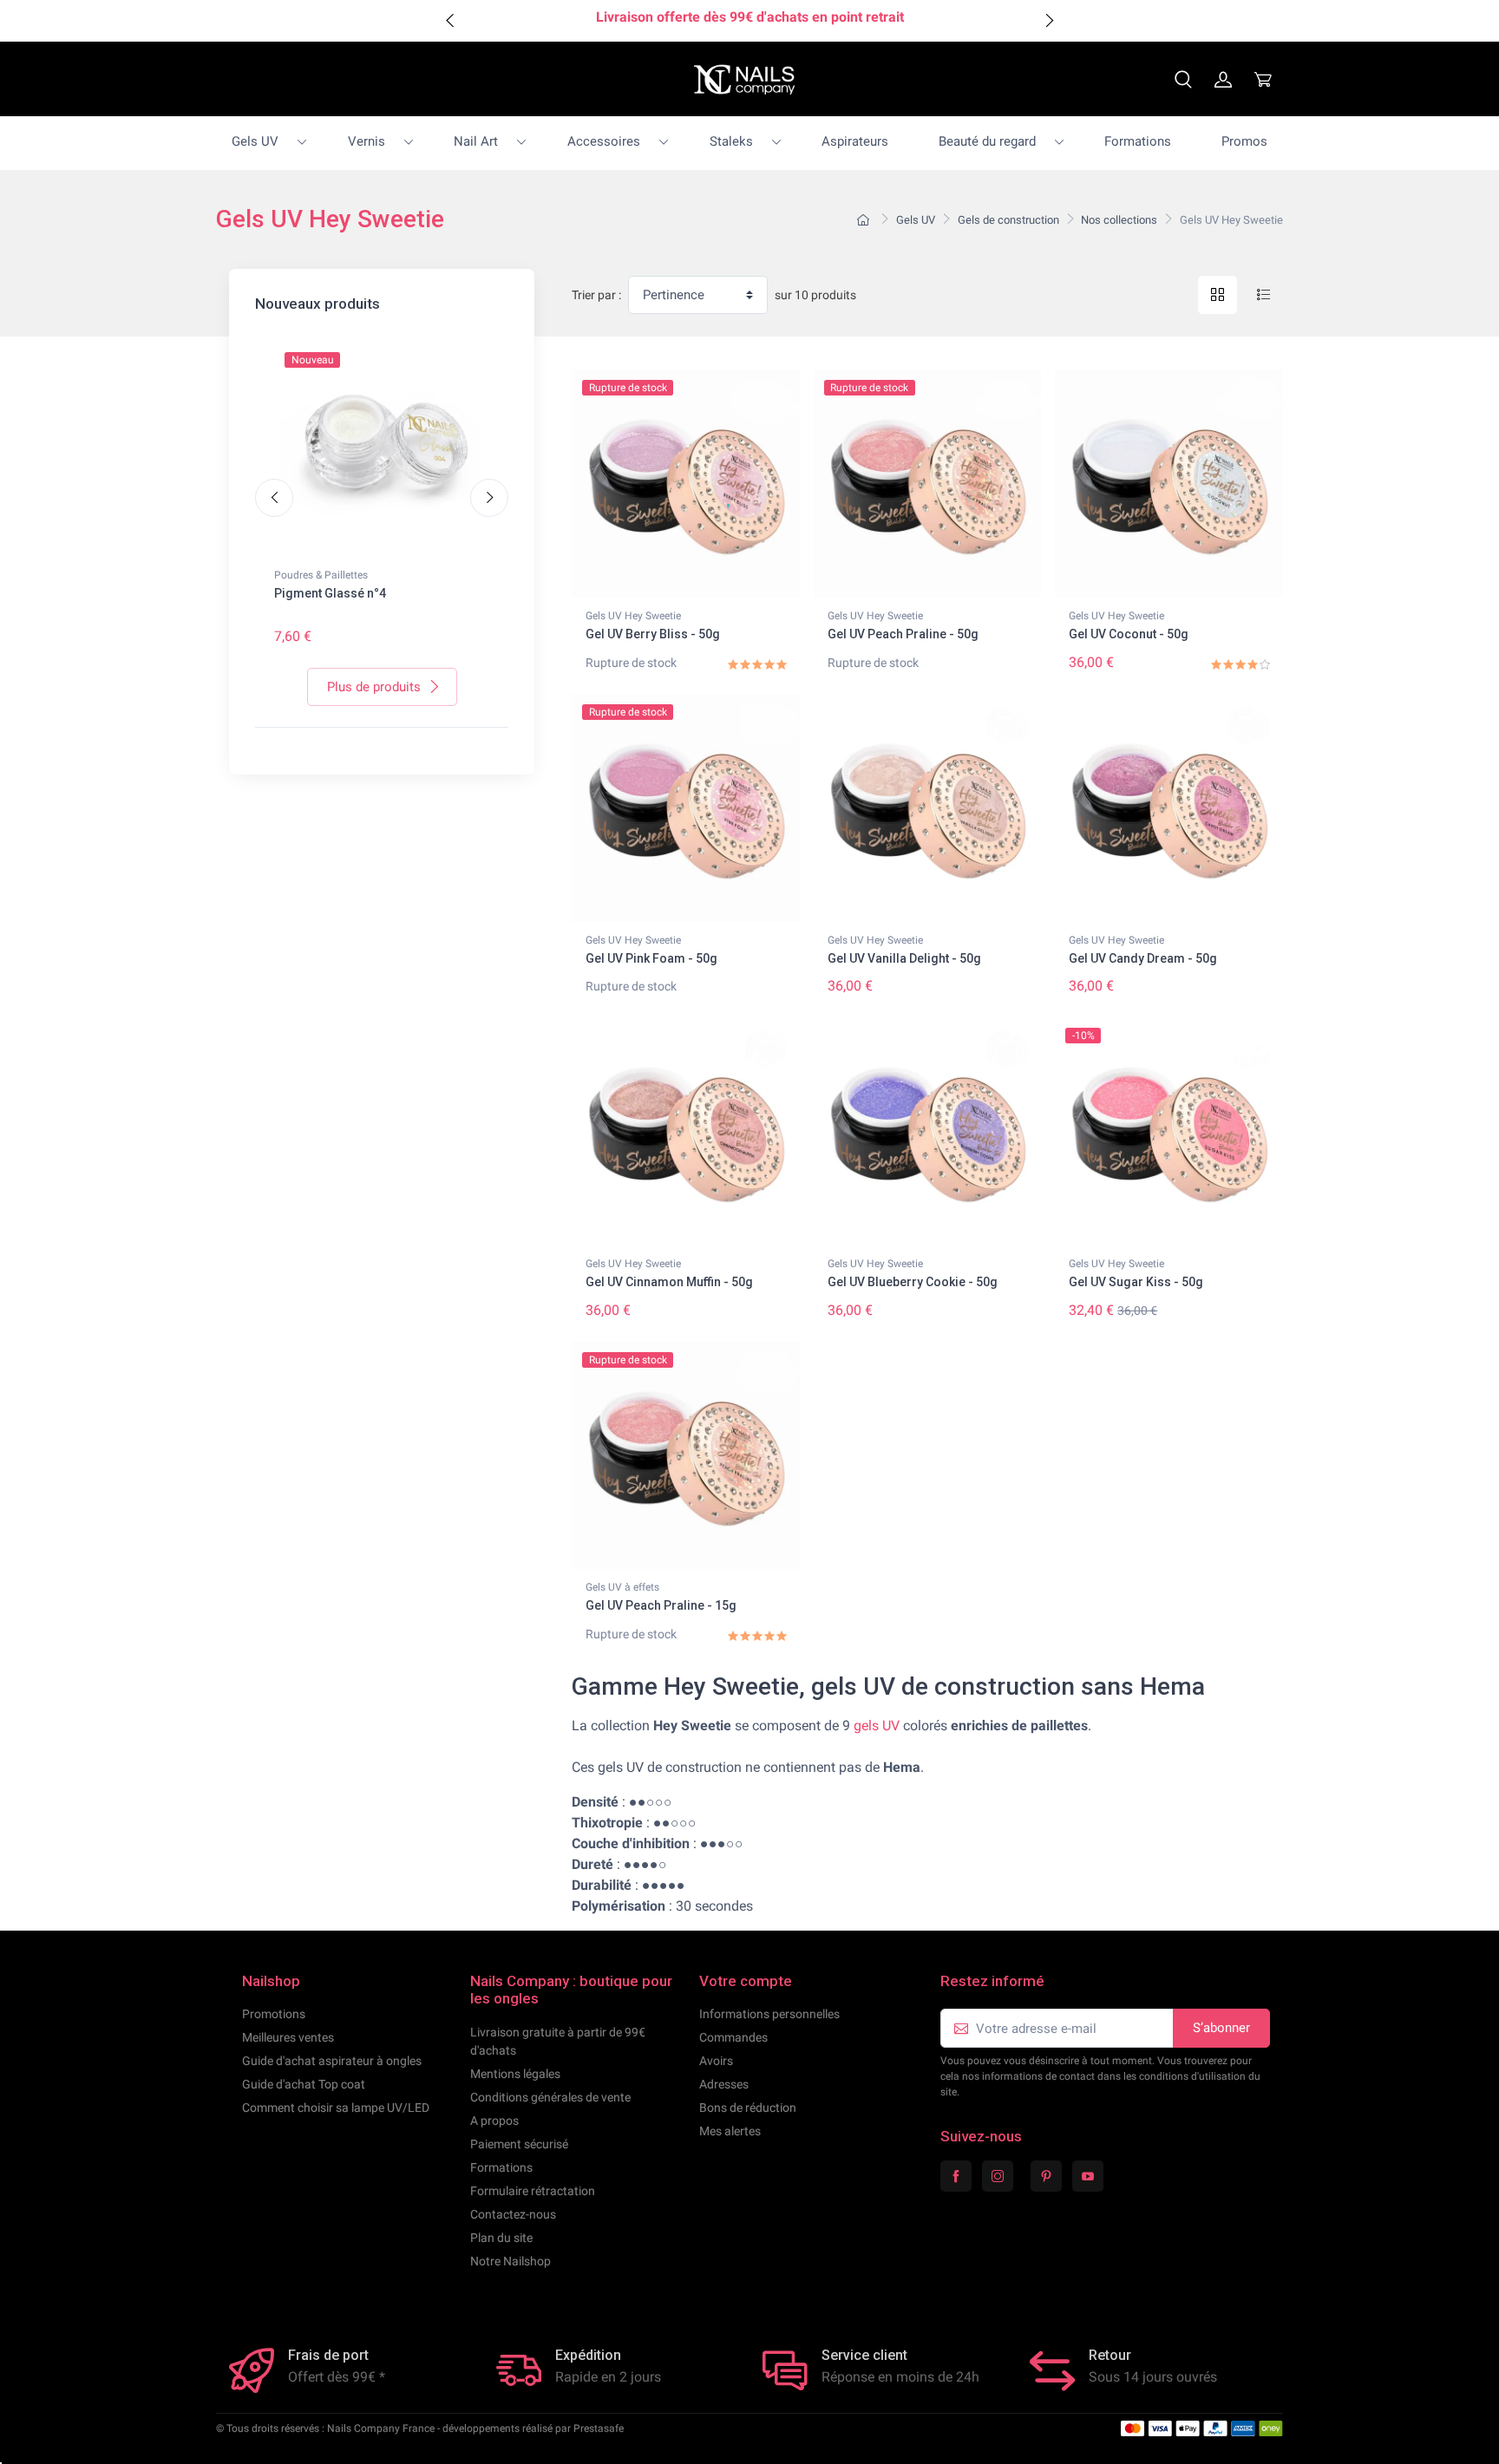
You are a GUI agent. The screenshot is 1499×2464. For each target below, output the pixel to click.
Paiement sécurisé (519, 2144)
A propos (494, 2121)
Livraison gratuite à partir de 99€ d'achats (558, 2041)
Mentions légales (515, 2074)
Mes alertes (730, 2131)
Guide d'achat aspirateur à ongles (332, 2061)
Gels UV (255, 141)
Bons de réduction (748, 2108)
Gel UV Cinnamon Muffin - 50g (669, 1282)
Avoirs (716, 2061)
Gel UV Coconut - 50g (1129, 634)
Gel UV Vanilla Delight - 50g (904, 958)
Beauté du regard (987, 141)
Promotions (274, 2014)
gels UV (877, 1725)
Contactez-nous (513, 2214)
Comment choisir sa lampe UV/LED (336, 2108)
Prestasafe (599, 2428)
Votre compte (746, 1981)
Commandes (733, 2037)
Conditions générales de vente (550, 2097)
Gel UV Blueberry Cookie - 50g (913, 1282)
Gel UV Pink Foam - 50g (651, 958)
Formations (1138, 141)
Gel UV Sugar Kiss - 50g (1136, 1282)
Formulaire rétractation (533, 2191)
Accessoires (604, 141)
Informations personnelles (769, 2014)
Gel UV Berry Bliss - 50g (653, 634)
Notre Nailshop (511, 2261)
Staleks (731, 141)
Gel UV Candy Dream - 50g (1143, 958)
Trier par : (596, 295)
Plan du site (501, 2238)
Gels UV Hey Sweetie (633, 616)
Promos (1244, 141)
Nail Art (476, 141)
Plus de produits (374, 687)
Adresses (724, 2084)
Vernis (367, 141)
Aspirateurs (855, 141)
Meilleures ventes (288, 2037)
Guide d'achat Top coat (304, 2084)
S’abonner (1221, 2028)
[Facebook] (956, 2176)
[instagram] (998, 2176)
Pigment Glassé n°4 (330, 593)
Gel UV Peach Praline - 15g (661, 1605)
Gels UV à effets (622, 1587)
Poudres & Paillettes (321, 575)
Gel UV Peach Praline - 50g (903, 634)
